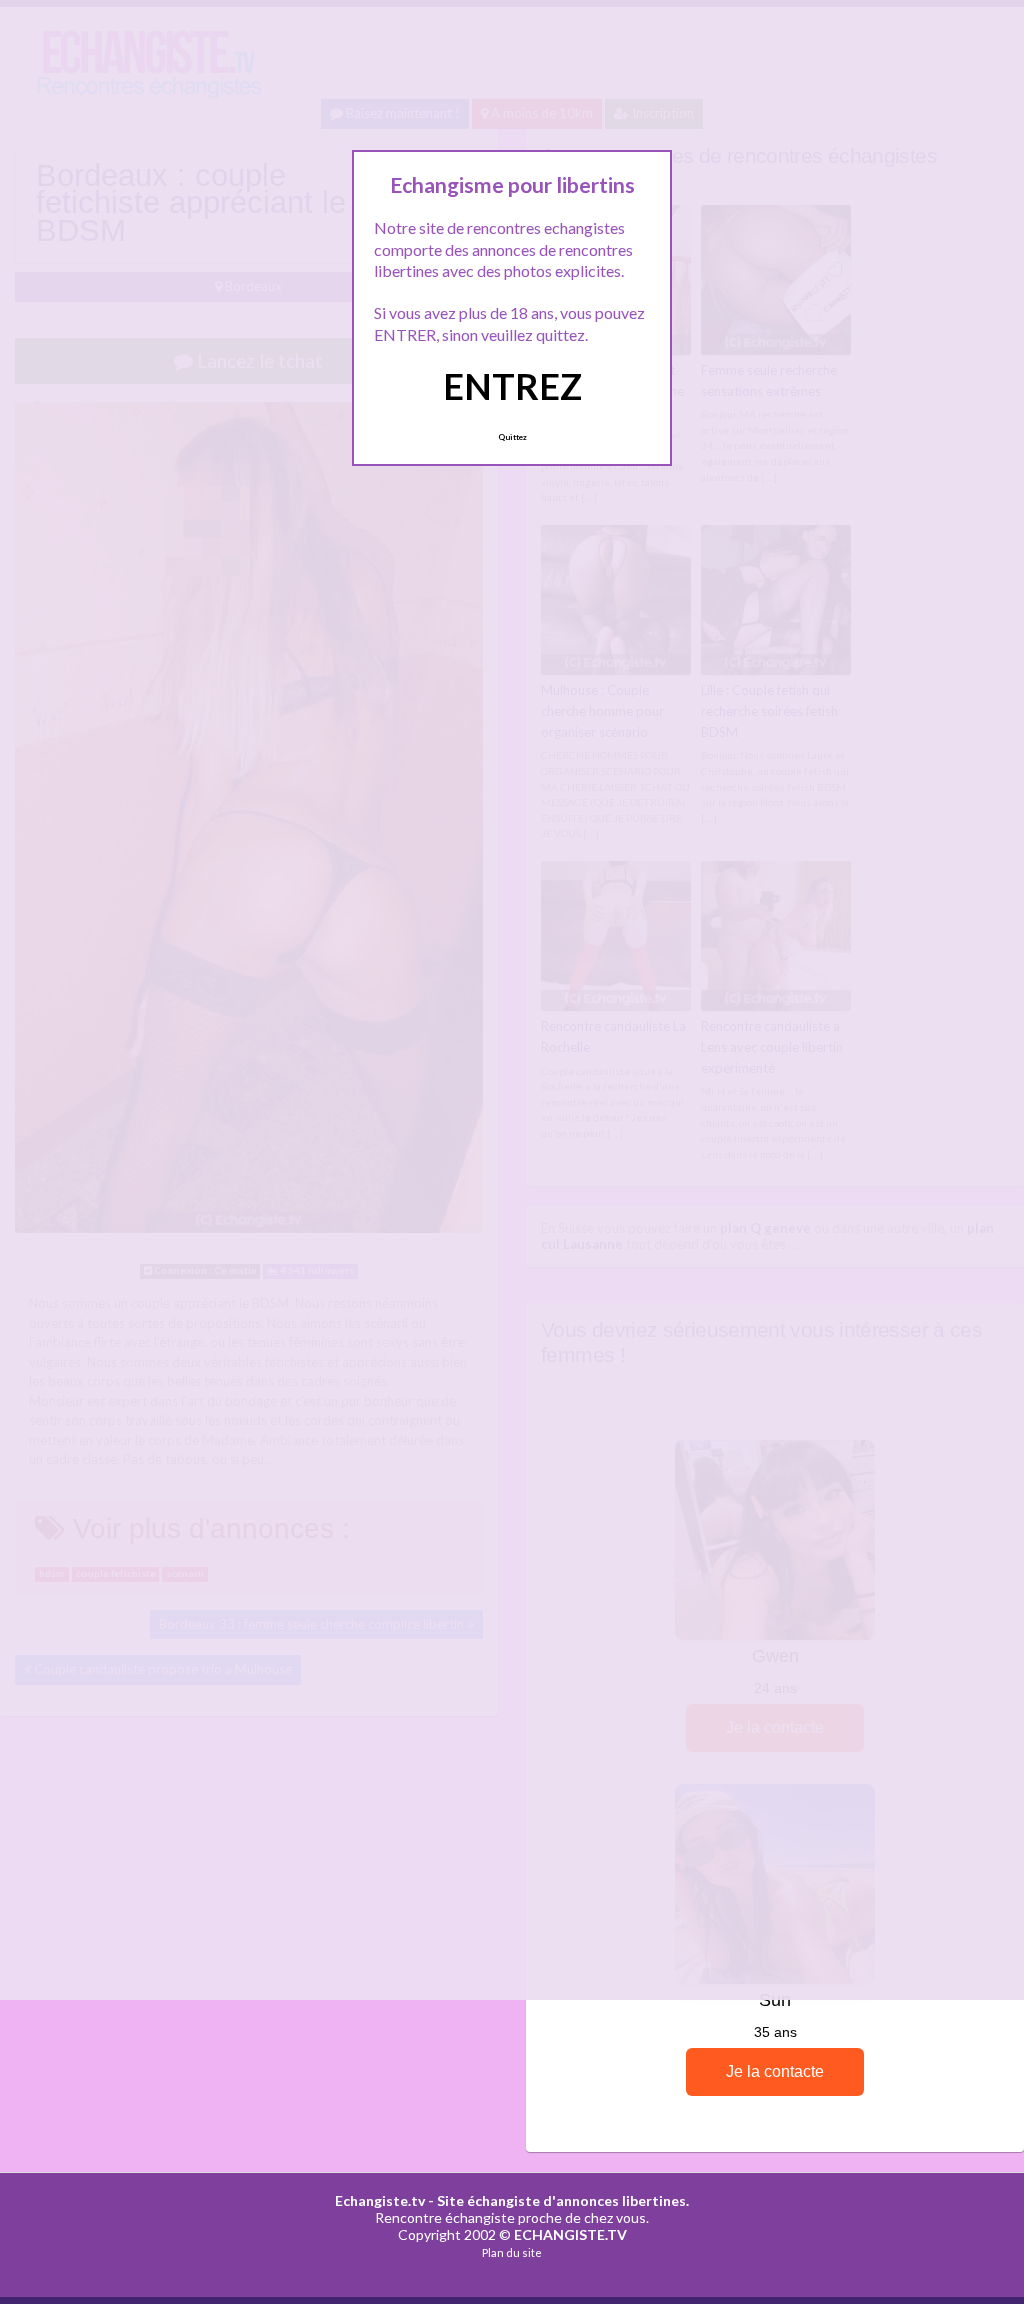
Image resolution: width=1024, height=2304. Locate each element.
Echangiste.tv (380, 2200)
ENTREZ (512, 386)
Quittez (512, 437)
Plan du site (512, 2252)
